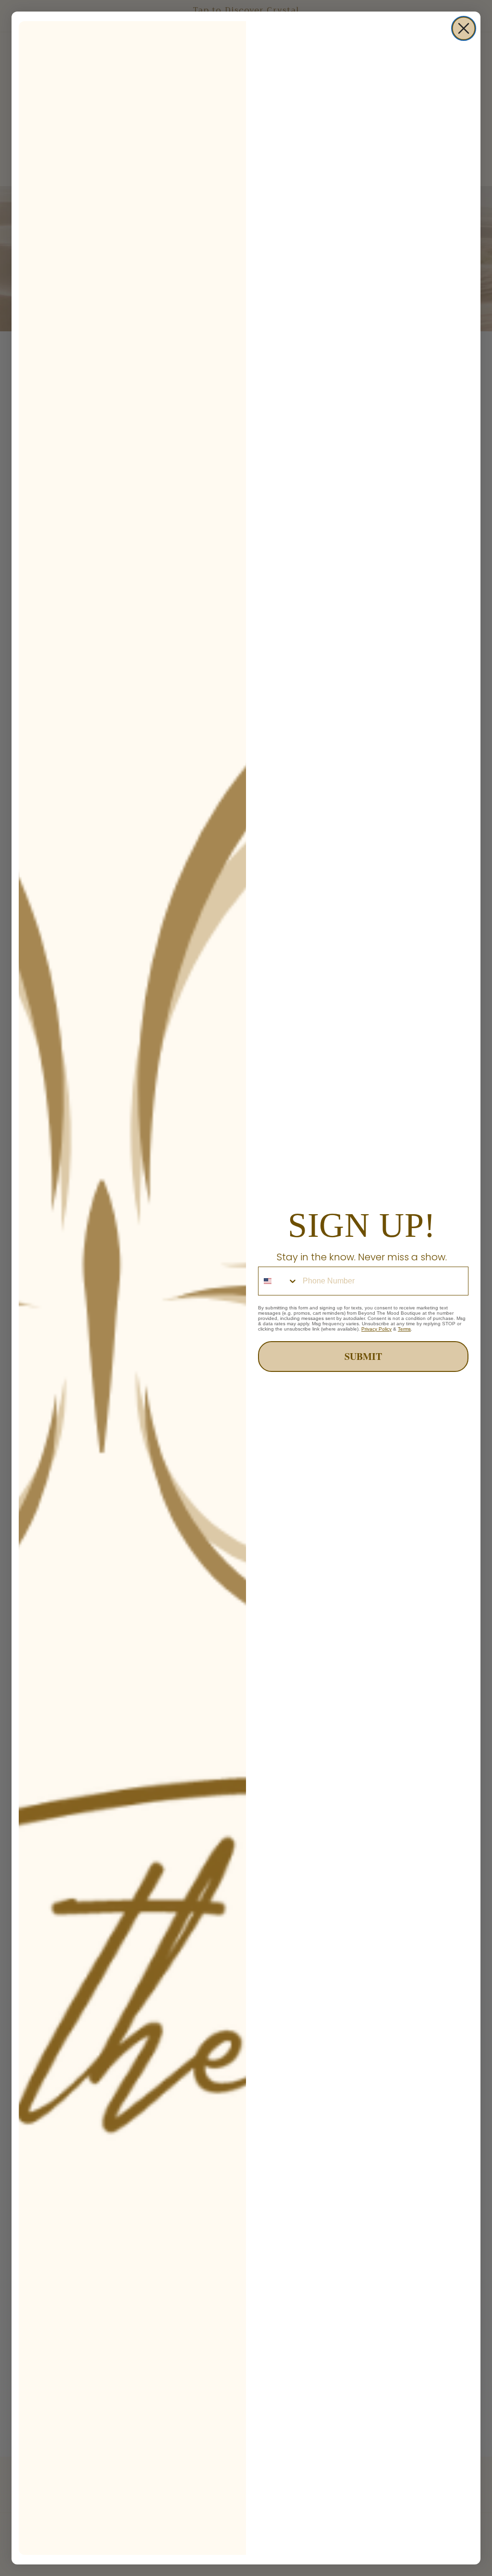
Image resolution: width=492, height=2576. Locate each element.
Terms (404, 1329)
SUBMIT (363, 1356)
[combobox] (278, 1281)
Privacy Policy (376, 1329)
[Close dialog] (464, 28)
